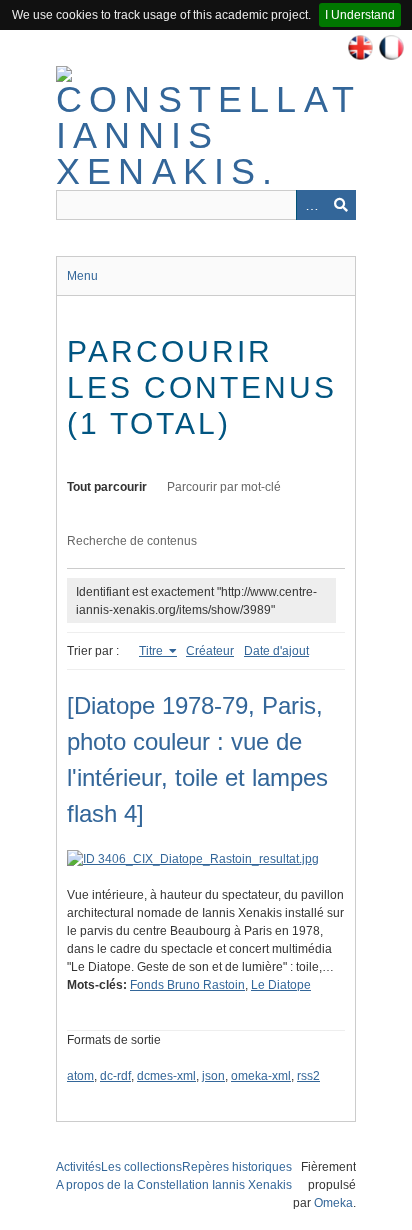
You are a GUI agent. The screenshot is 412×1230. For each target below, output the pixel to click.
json (213, 1076)
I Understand (360, 15)
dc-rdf (115, 1076)
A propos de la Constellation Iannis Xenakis (174, 1185)
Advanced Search (311, 205)
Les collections (141, 1167)
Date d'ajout (276, 651)
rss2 (308, 1076)
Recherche (341, 205)
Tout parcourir (107, 487)
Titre (152, 651)
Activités (78, 1167)
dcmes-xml (166, 1076)
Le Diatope (281, 985)
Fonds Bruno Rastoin (187, 985)
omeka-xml (261, 1076)
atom (80, 1076)
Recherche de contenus (132, 541)
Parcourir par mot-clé (224, 487)
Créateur (210, 651)
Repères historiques (237, 1167)
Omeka (333, 1203)
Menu (82, 276)
